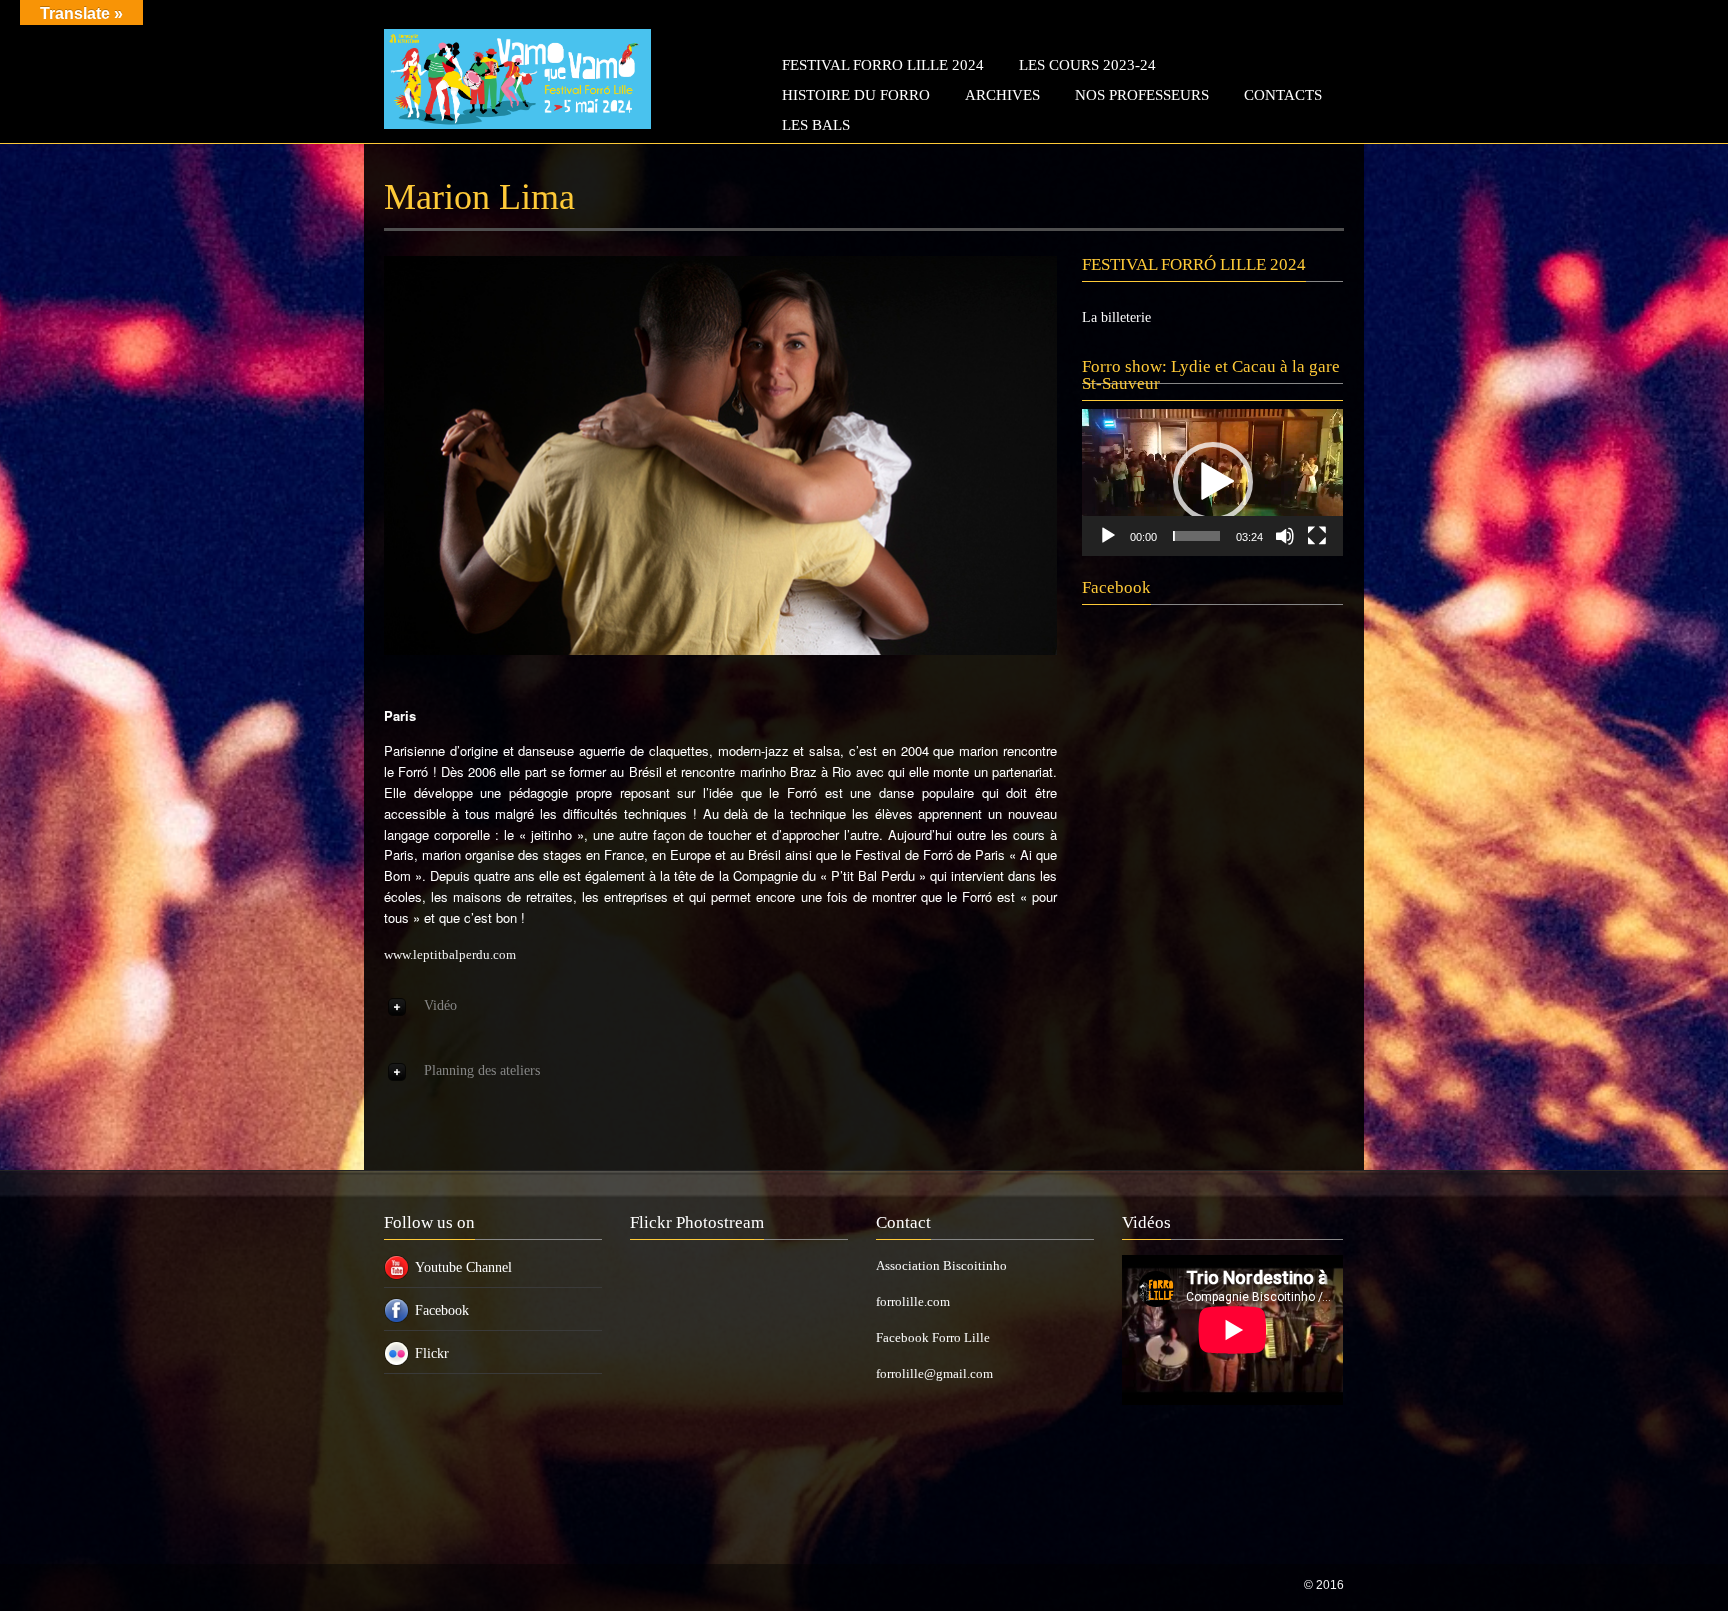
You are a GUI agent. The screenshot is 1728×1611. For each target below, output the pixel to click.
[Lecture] (1108, 536)
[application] (1212, 482)
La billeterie (1116, 317)
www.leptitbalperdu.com (450, 954)
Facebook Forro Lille (933, 1337)
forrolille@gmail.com (934, 1373)
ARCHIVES (1002, 95)
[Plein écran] (1317, 536)
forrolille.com (913, 1301)
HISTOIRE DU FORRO (856, 95)
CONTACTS (1283, 95)
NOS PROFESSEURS (1142, 95)
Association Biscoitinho (941, 1265)
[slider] (1196, 536)
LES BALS (816, 125)
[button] (1213, 482)
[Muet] (1285, 536)
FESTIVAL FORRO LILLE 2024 (883, 65)
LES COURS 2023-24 (1087, 65)
